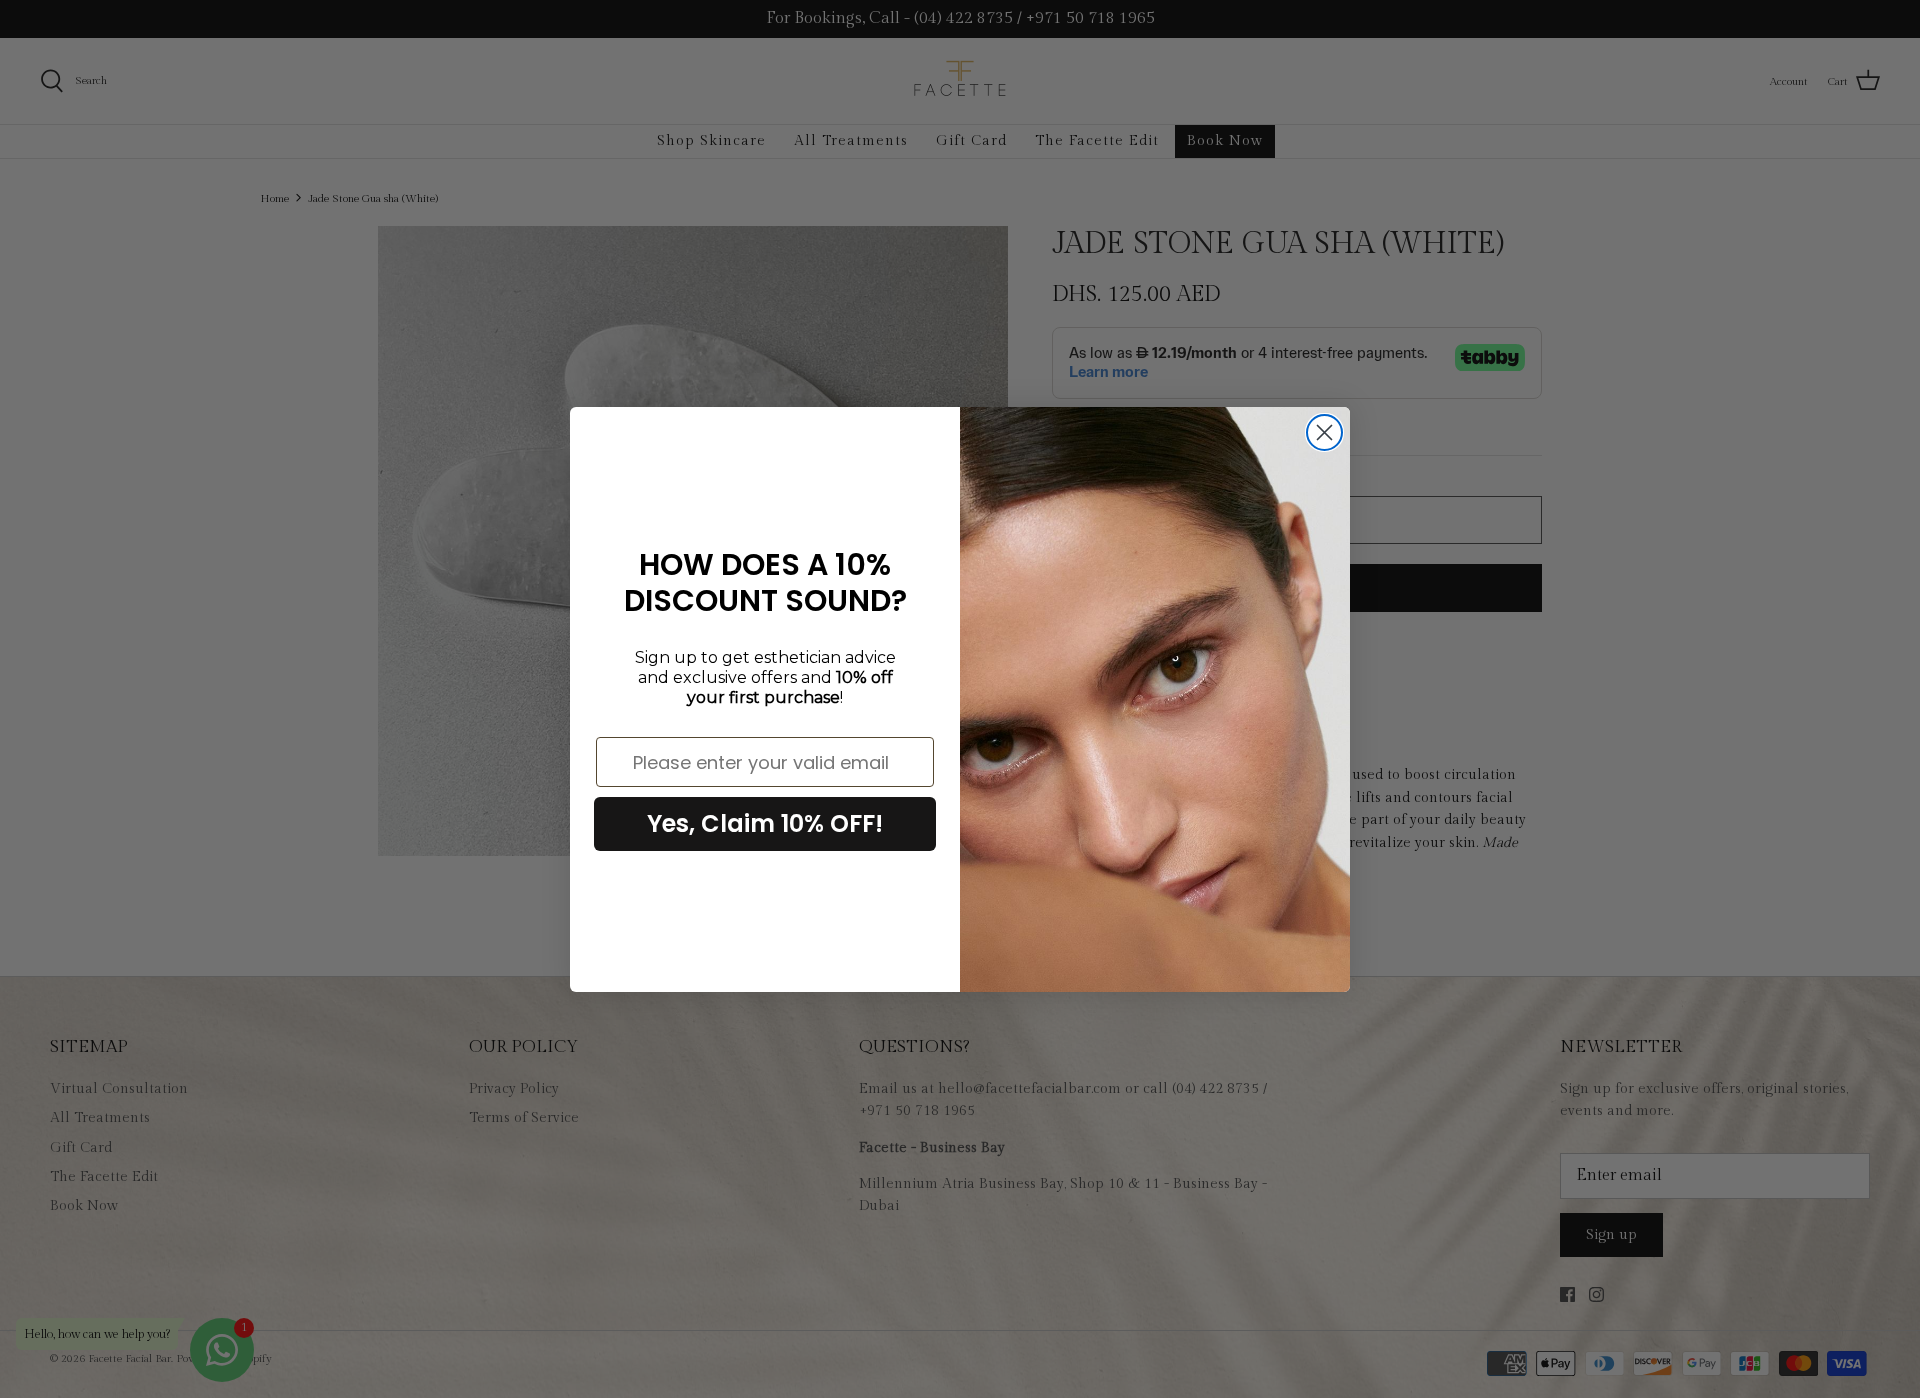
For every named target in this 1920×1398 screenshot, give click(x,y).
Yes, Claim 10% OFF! (765, 823)
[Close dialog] (1324, 432)
